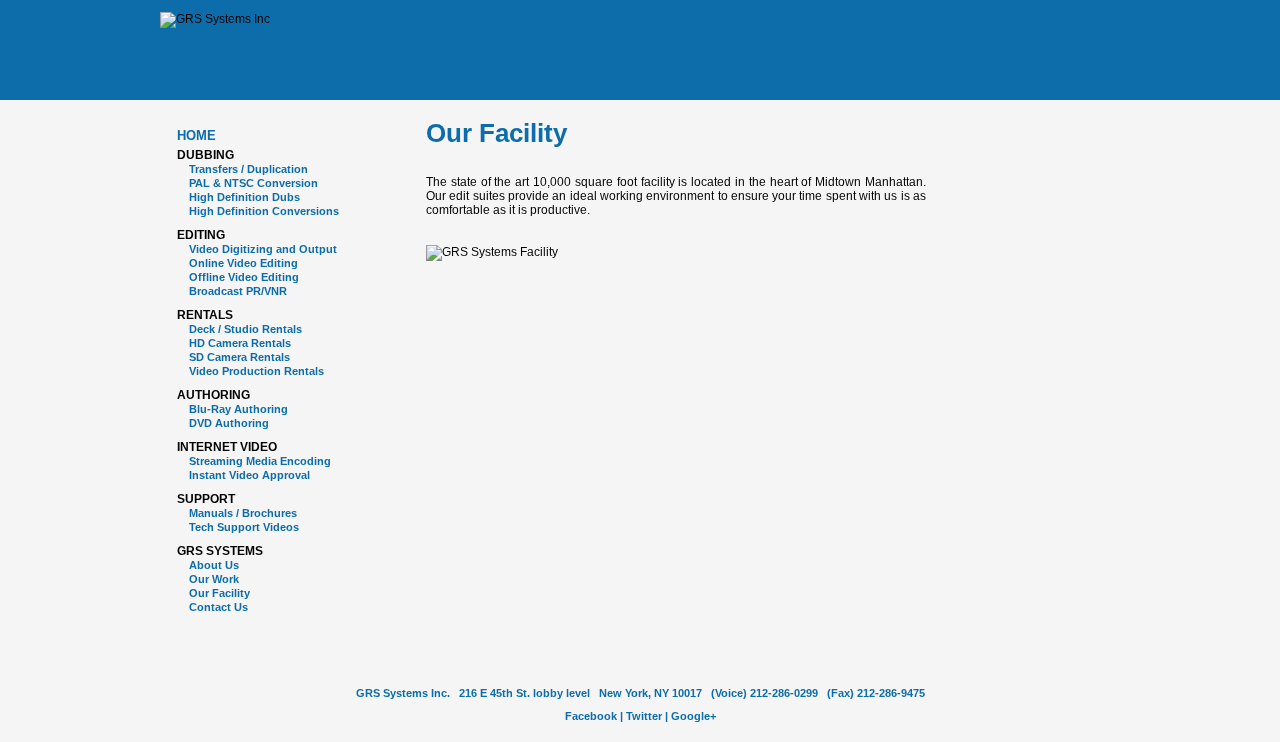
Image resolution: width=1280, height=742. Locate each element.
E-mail (1057, 134)
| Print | (1025, 134)
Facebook (591, 716)
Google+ (693, 716)
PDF (990, 134)
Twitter (644, 716)
